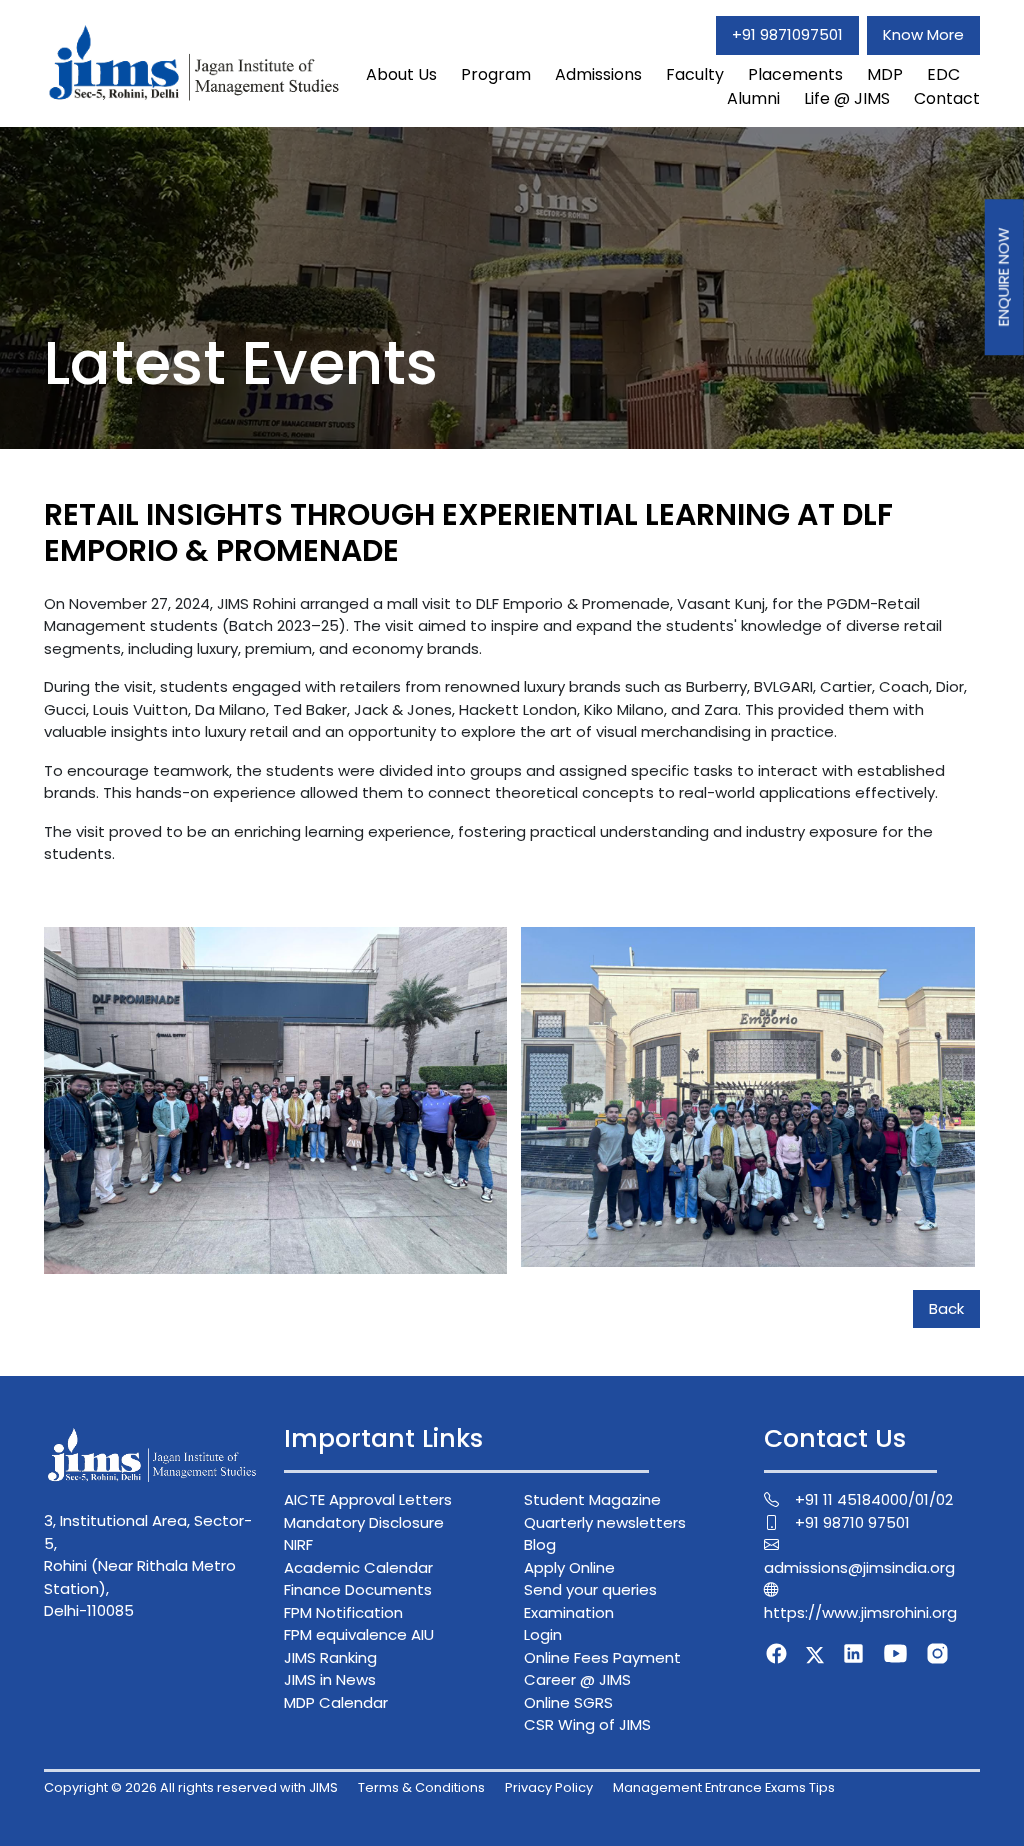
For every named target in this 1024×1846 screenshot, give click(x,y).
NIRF (298, 1544)
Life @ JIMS (847, 98)
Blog (540, 1544)
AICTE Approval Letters (368, 1499)
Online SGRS (568, 1702)
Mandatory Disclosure (364, 1522)
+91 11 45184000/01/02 (874, 1499)
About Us (401, 74)
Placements (795, 74)
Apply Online (569, 1567)
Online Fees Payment (602, 1657)
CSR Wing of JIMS (587, 1724)
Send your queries (590, 1589)
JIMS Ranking (330, 1657)
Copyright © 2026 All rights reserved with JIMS (191, 1787)
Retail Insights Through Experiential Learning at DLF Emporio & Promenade (468, 532)
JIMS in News (330, 1679)
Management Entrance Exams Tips (724, 1787)
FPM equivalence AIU (359, 1634)
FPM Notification (343, 1612)
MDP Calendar (336, 1702)
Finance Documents (358, 1589)
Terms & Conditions (421, 1787)
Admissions (598, 74)
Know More (923, 34)
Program (496, 74)
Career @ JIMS (577, 1679)
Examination (569, 1612)
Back (946, 1308)
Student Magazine (592, 1499)
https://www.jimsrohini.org (860, 1612)
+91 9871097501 (787, 34)
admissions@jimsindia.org (859, 1567)
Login (543, 1634)
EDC (943, 74)
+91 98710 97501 (852, 1522)
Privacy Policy (549, 1787)
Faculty (695, 74)
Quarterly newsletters (605, 1522)
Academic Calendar (358, 1567)
